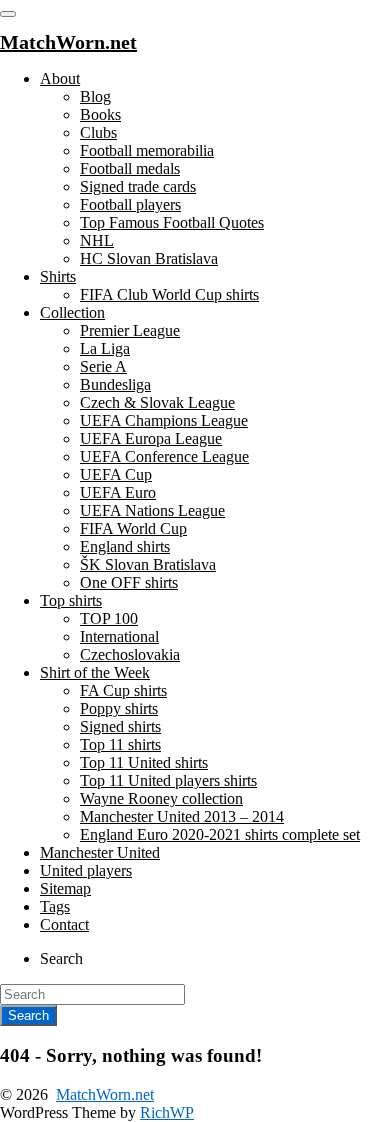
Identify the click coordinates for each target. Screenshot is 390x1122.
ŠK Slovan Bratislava (148, 564)
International (119, 636)
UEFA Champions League (164, 420)
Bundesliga (115, 384)
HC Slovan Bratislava (149, 258)
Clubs (98, 132)
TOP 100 (109, 618)
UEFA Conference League (164, 456)
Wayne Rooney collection (161, 798)
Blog (95, 96)
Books (100, 114)
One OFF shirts (129, 582)
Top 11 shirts (120, 744)
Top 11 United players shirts (168, 780)
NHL (97, 240)
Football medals (130, 168)
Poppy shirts (119, 708)
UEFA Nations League (152, 510)
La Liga (105, 348)
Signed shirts (120, 726)
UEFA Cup (116, 474)
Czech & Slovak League (157, 402)
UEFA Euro (118, 492)
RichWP (167, 1112)
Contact (64, 924)
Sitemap (65, 888)
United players (86, 870)
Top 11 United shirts (144, 762)
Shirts (58, 276)
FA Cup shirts (123, 690)
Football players (130, 204)
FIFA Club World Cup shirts (169, 294)
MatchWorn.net (105, 1094)
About (60, 78)
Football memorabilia (147, 150)
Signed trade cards (138, 186)
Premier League (130, 330)
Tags (55, 906)
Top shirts (71, 600)
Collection (72, 312)
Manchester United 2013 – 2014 (182, 816)
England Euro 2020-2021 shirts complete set (220, 834)
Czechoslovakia (130, 654)
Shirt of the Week (95, 672)
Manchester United (100, 852)
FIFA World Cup (133, 528)
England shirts (125, 546)
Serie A (103, 366)
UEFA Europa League (151, 438)
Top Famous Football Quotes (172, 222)
